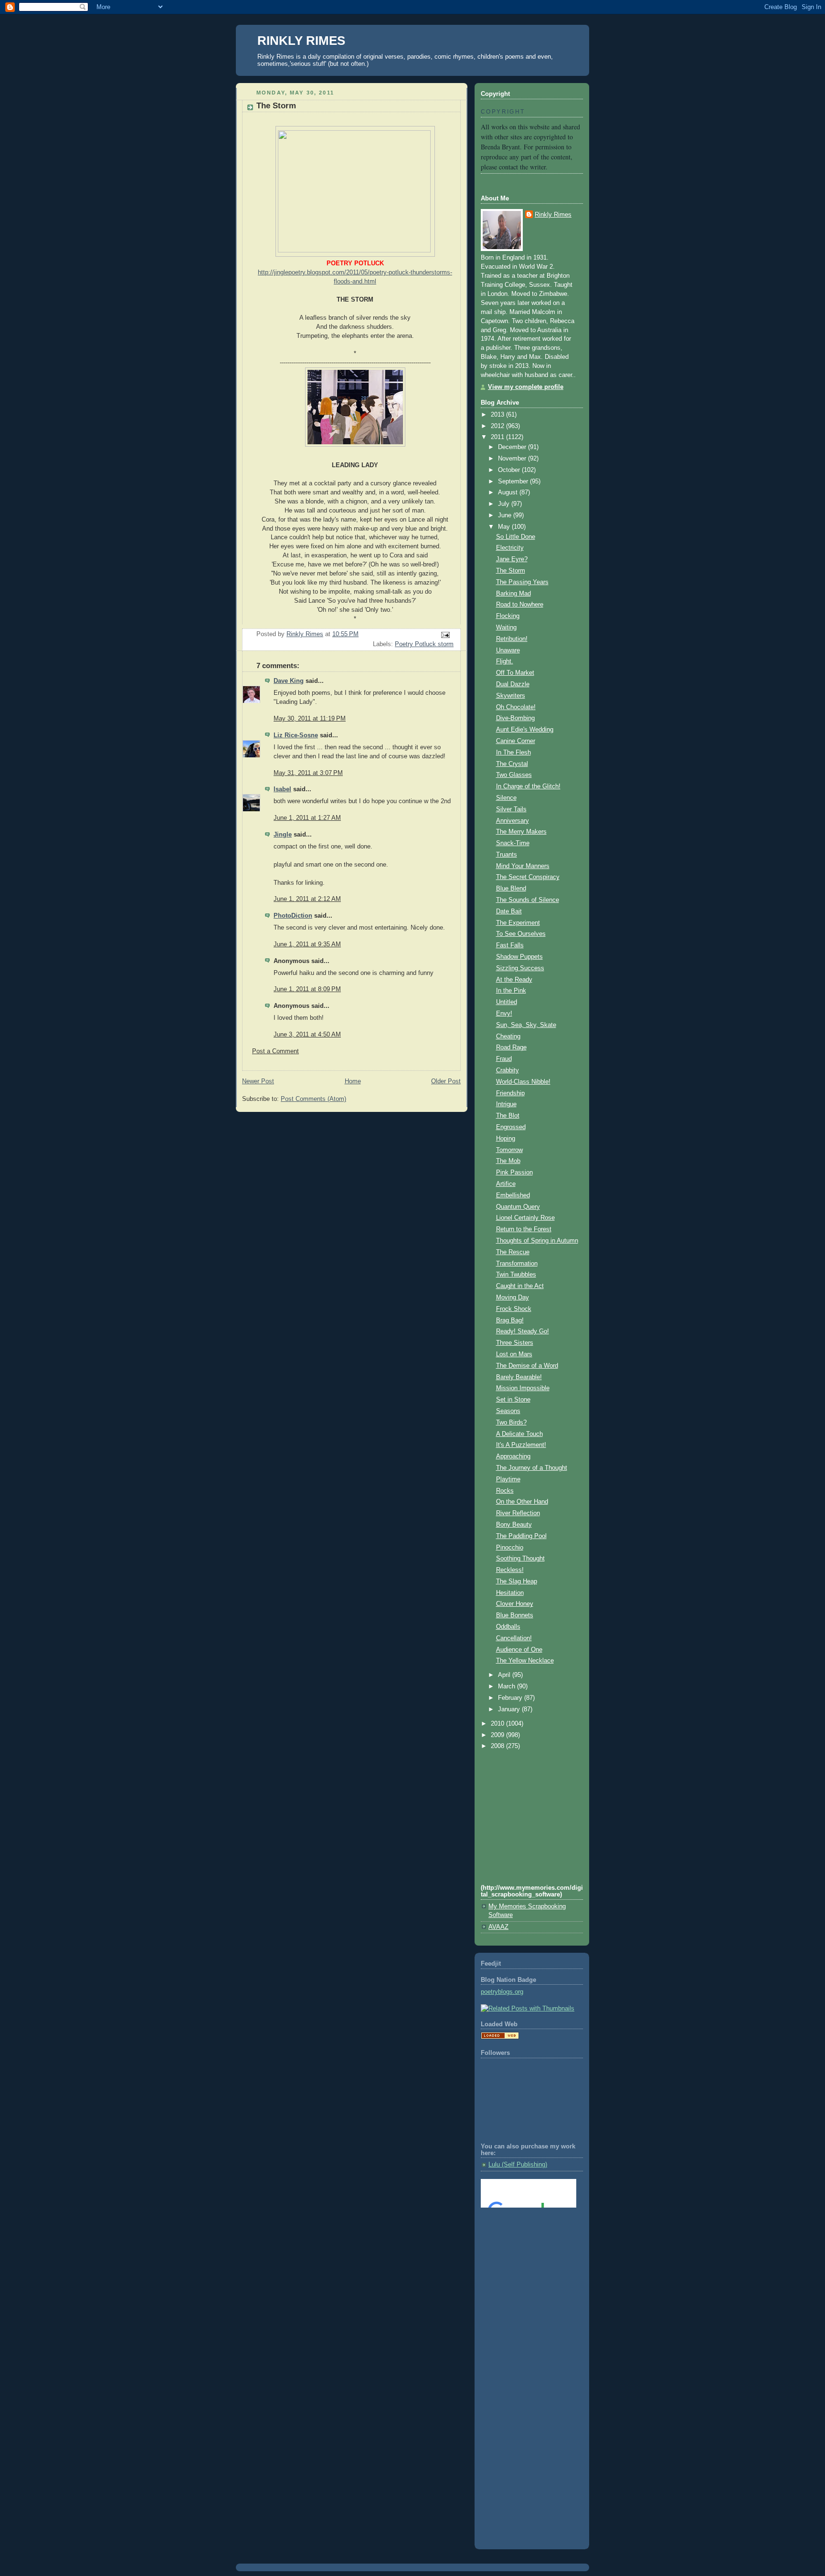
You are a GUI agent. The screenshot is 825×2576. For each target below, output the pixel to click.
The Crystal (512, 764)
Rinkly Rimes (553, 215)
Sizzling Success (520, 968)
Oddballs (508, 1627)
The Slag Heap (517, 1581)
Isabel (282, 789)
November (513, 459)
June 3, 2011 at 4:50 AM (307, 1035)
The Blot (508, 1116)
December (513, 447)
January (510, 1709)
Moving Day (513, 1298)
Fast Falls (510, 945)
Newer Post (258, 1081)
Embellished (513, 1195)
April (505, 1675)
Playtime (508, 1479)
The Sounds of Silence (528, 900)
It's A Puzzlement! (521, 1445)
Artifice (506, 1184)
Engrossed (511, 1127)
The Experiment (518, 923)
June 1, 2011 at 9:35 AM (307, 944)
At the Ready (514, 980)
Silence (506, 798)
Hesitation (510, 1593)
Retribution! (512, 639)
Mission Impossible (523, 1388)
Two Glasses (514, 775)
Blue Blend (511, 889)
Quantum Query (518, 1207)
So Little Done (516, 537)
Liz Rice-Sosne (296, 735)
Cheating (508, 1037)
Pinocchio (510, 1548)
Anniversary (513, 821)
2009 (498, 1735)
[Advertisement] (524, 2254)
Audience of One (519, 1650)
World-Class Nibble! (523, 1082)
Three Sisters (515, 1343)
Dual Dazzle (513, 684)
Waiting (506, 628)
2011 (498, 437)
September (514, 482)
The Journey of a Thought (532, 1468)
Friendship (510, 1093)
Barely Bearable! (519, 1377)
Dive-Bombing (515, 718)
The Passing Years (522, 582)
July (505, 504)
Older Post (446, 1081)
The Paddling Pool (521, 1536)
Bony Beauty (514, 1525)
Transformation (517, 1264)
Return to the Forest (524, 1229)
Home (353, 1081)
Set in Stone (513, 1400)
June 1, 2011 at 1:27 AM (307, 818)
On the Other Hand (522, 1502)
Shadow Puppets (519, 957)
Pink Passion (514, 1173)
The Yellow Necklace (525, 1661)
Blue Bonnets (515, 1615)
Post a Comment (275, 1051)
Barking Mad (513, 594)
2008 (498, 1746)
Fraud (504, 1059)
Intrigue (506, 1104)
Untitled (507, 1002)
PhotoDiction (293, 916)
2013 (498, 415)
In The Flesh (513, 753)
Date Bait (509, 911)
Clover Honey (515, 1604)
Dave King (289, 681)
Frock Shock (514, 1309)
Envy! (504, 1014)
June (506, 515)
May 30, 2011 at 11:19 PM (310, 719)
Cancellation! (514, 1638)
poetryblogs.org (502, 1992)
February (511, 1698)
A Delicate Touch (519, 1434)
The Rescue (513, 1252)
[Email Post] (445, 635)
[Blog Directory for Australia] (500, 2037)
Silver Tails (511, 809)
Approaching (513, 1456)
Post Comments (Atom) (313, 1099)
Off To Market (515, 673)
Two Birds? (511, 1423)
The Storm (511, 571)
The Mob (508, 1161)
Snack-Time (513, 843)
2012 (498, 426)
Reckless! (510, 1570)
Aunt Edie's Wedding (525, 730)
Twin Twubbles (516, 1275)
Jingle (283, 835)
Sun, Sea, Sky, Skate (526, 1025)
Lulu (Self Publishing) (518, 2165)
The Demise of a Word (527, 1366)
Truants (507, 855)
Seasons (508, 1411)
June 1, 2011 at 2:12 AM (307, 899)
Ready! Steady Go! (523, 1331)
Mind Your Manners (523, 866)
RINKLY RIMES (301, 41)
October (510, 470)
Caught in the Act (520, 1286)
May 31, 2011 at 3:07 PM (308, 773)
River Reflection (518, 1513)
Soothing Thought (520, 1559)
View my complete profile (526, 387)
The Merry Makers (521, 832)
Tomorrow (509, 1150)
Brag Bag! (510, 1320)
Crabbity (508, 1070)
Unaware (508, 650)
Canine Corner (516, 741)
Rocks (505, 1491)
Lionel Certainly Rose (525, 1218)
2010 (498, 1724)
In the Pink (511, 991)
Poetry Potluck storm (424, 644)
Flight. (505, 661)
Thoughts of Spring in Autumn (537, 1241)
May (505, 527)
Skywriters (511, 696)
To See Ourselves (521, 934)
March (508, 1686)
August (509, 492)
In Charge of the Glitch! (528, 786)
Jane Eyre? (512, 559)
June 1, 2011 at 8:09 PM (307, 989)
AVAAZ (498, 1927)
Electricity (510, 548)
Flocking (508, 616)
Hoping (506, 1139)
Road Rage (511, 1047)
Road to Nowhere (520, 605)
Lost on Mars (514, 1354)
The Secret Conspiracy (528, 877)
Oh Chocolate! (516, 707)
